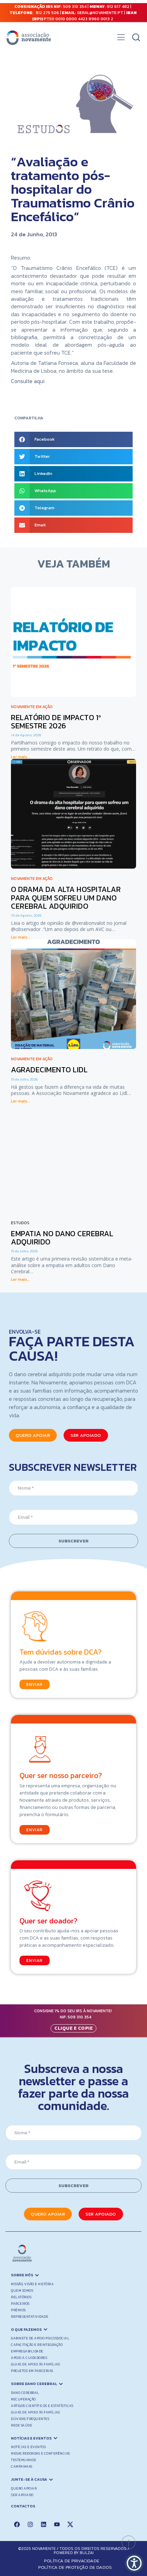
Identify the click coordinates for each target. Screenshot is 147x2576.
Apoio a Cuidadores (29, 2358)
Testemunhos (24, 2460)
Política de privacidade (72, 2561)
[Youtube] (57, 2524)
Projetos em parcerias (32, 2371)
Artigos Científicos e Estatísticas (42, 2406)
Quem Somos (22, 2291)
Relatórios (21, 2297)
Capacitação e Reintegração (37, 2345)
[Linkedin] (43, 2524)
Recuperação (23, 2399)
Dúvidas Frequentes (30, 2419)
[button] (121, 39)
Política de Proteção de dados (75, 2567)
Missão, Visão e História (32, 2284)
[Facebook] (17, 2524)
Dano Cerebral (25, 2393)
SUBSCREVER (73, 1541)
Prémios (18, 2310)
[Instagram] (30, 2524)
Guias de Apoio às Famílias (35, 2364)
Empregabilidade (27, 2351)
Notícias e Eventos (28, 2447)
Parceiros (20, 2304)
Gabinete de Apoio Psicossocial (40, 2338)
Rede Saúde (22, 2425)
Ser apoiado (22, 2495)
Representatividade (30, 2317)
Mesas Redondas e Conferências (41, 2453)
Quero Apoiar (24, 2488)
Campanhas (22, 2466)
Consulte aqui (28, 381)
